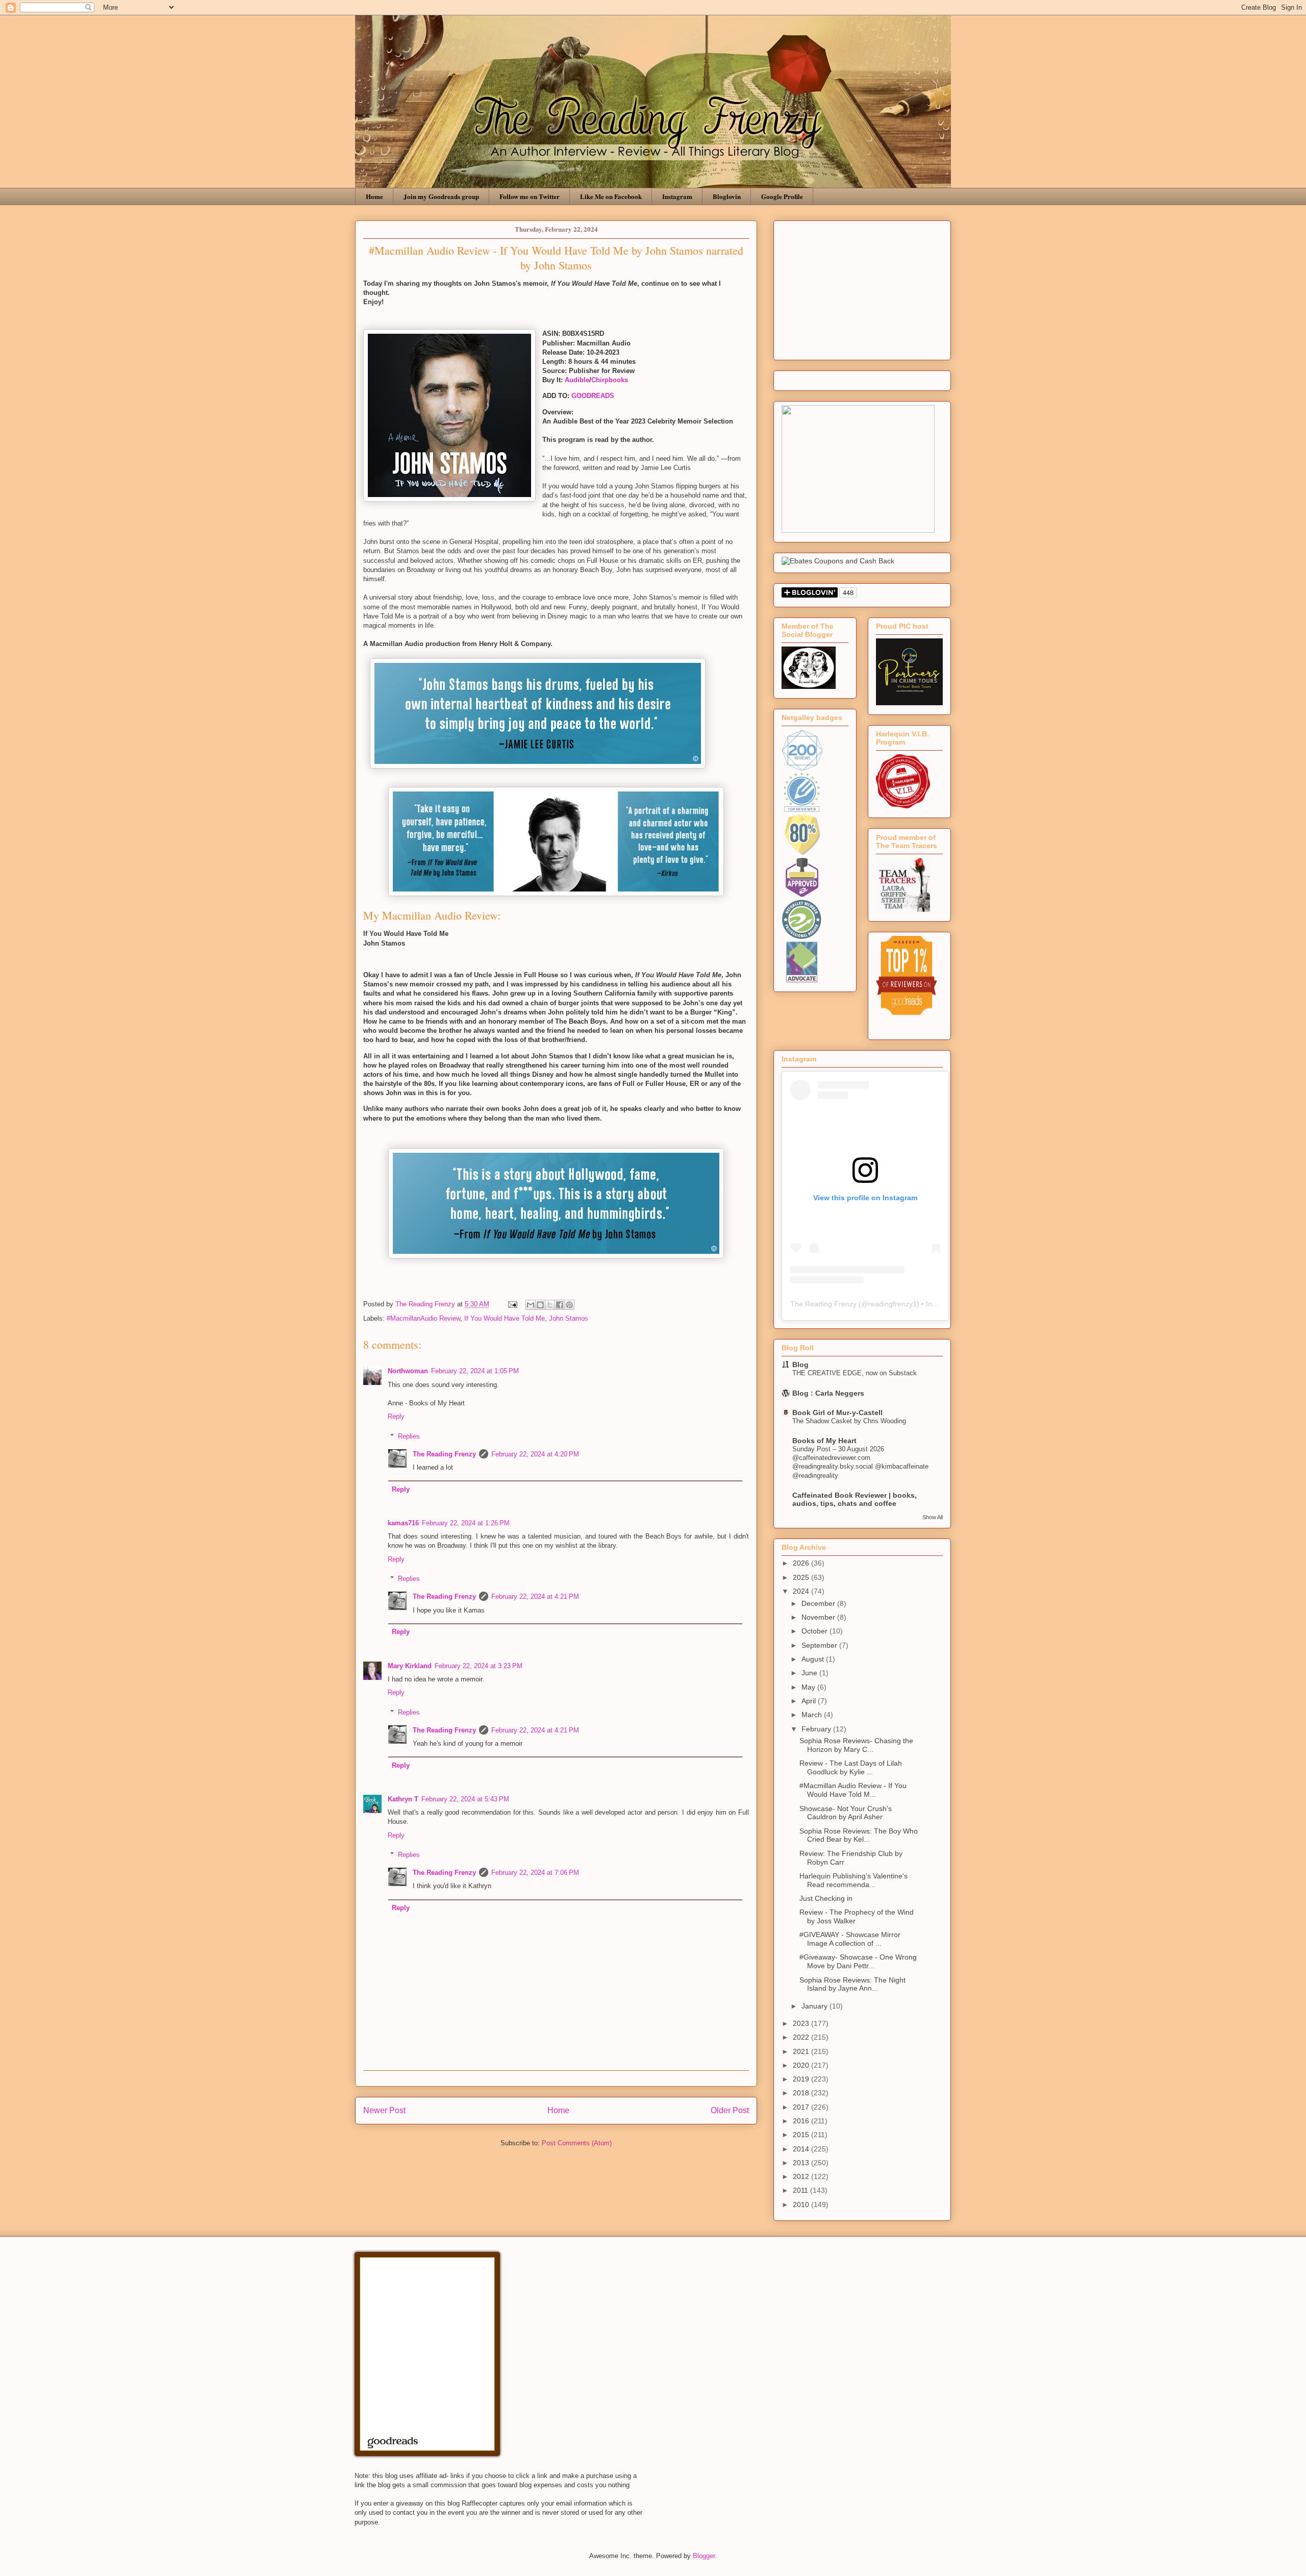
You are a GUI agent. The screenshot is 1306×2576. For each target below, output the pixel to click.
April (810, 1701)
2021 (802, 2051)
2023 (802, 2023)
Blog (800, 1365)
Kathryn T (403, 1799)
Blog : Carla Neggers (828, 1393)
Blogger (704, 2556)
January (815, 2006)
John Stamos (569, 1318)
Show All (933, 1517)
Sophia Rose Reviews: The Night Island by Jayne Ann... (852, 1984)
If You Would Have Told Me (505, 1318)
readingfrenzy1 (893, 1304)
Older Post (730, 2110)
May (809, 1687)
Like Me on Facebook (611, 196)
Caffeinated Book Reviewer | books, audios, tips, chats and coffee (855, 1499)
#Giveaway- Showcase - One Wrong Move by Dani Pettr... (858, 1961)
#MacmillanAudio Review (423, 1318)
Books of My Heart (824, 1441)
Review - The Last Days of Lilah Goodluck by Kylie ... (851, 1767)
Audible (577, 380)
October (815, 1631)
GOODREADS (593, 396)
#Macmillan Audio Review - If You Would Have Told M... (853, 1790)
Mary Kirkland (410, 1666)
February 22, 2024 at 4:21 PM (535, 1596)
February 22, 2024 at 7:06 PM (535, 1873)
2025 (802, 1577)
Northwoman (408, 1371)
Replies (409, 1436)
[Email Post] (512, 1304)
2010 (802, 2205)
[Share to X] (550, 1305)
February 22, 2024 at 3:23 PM (479, 1666)
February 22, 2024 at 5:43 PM (465, 1799)
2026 (802, 1563)
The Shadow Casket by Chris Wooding (849, 1421)
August (814, 1659)
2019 (802, 2079)
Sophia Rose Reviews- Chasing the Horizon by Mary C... (856, 1745)
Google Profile (782, 196)
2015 (802, 2135)
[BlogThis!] (540, 1305)
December (819, 1603)
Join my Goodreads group (441, 196)
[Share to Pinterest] (569, 1305)
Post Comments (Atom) (577, 2143)
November (819, 1617)
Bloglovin (727, 196)
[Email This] (531, 1305)
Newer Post (384, 2110)
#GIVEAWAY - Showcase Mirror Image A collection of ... (850, 1939)
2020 (802, 2065)
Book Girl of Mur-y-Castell (837, 1413)
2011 (801, 2190)
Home (374, 196)
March (813, 1715)
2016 (802, 2121)
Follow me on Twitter (530, 196)
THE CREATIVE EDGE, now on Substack (855, 1373)
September (820, 1645)
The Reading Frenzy (444, 1454)
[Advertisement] (862, 288)
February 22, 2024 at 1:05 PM (475, 1371)
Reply (396, 1416)
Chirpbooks (610, 380)
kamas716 (403, 1523)
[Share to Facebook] (560, 1305)
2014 (802, 2149)
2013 (802, 2163)
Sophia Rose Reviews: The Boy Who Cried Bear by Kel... (859, 1835)
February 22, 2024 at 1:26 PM (466, 1523)
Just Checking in (826, 1898)
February (817, 1729)
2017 (802, 2107)
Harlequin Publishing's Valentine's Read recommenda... (853, 1880)
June (810, 1673)
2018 (802, 2093)
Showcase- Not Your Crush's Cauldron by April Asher (846, 1813)
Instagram (677, 196)
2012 (802, 2176)
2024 (802, 1591)
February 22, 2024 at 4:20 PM (535, 1454)
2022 (802, 2037)
